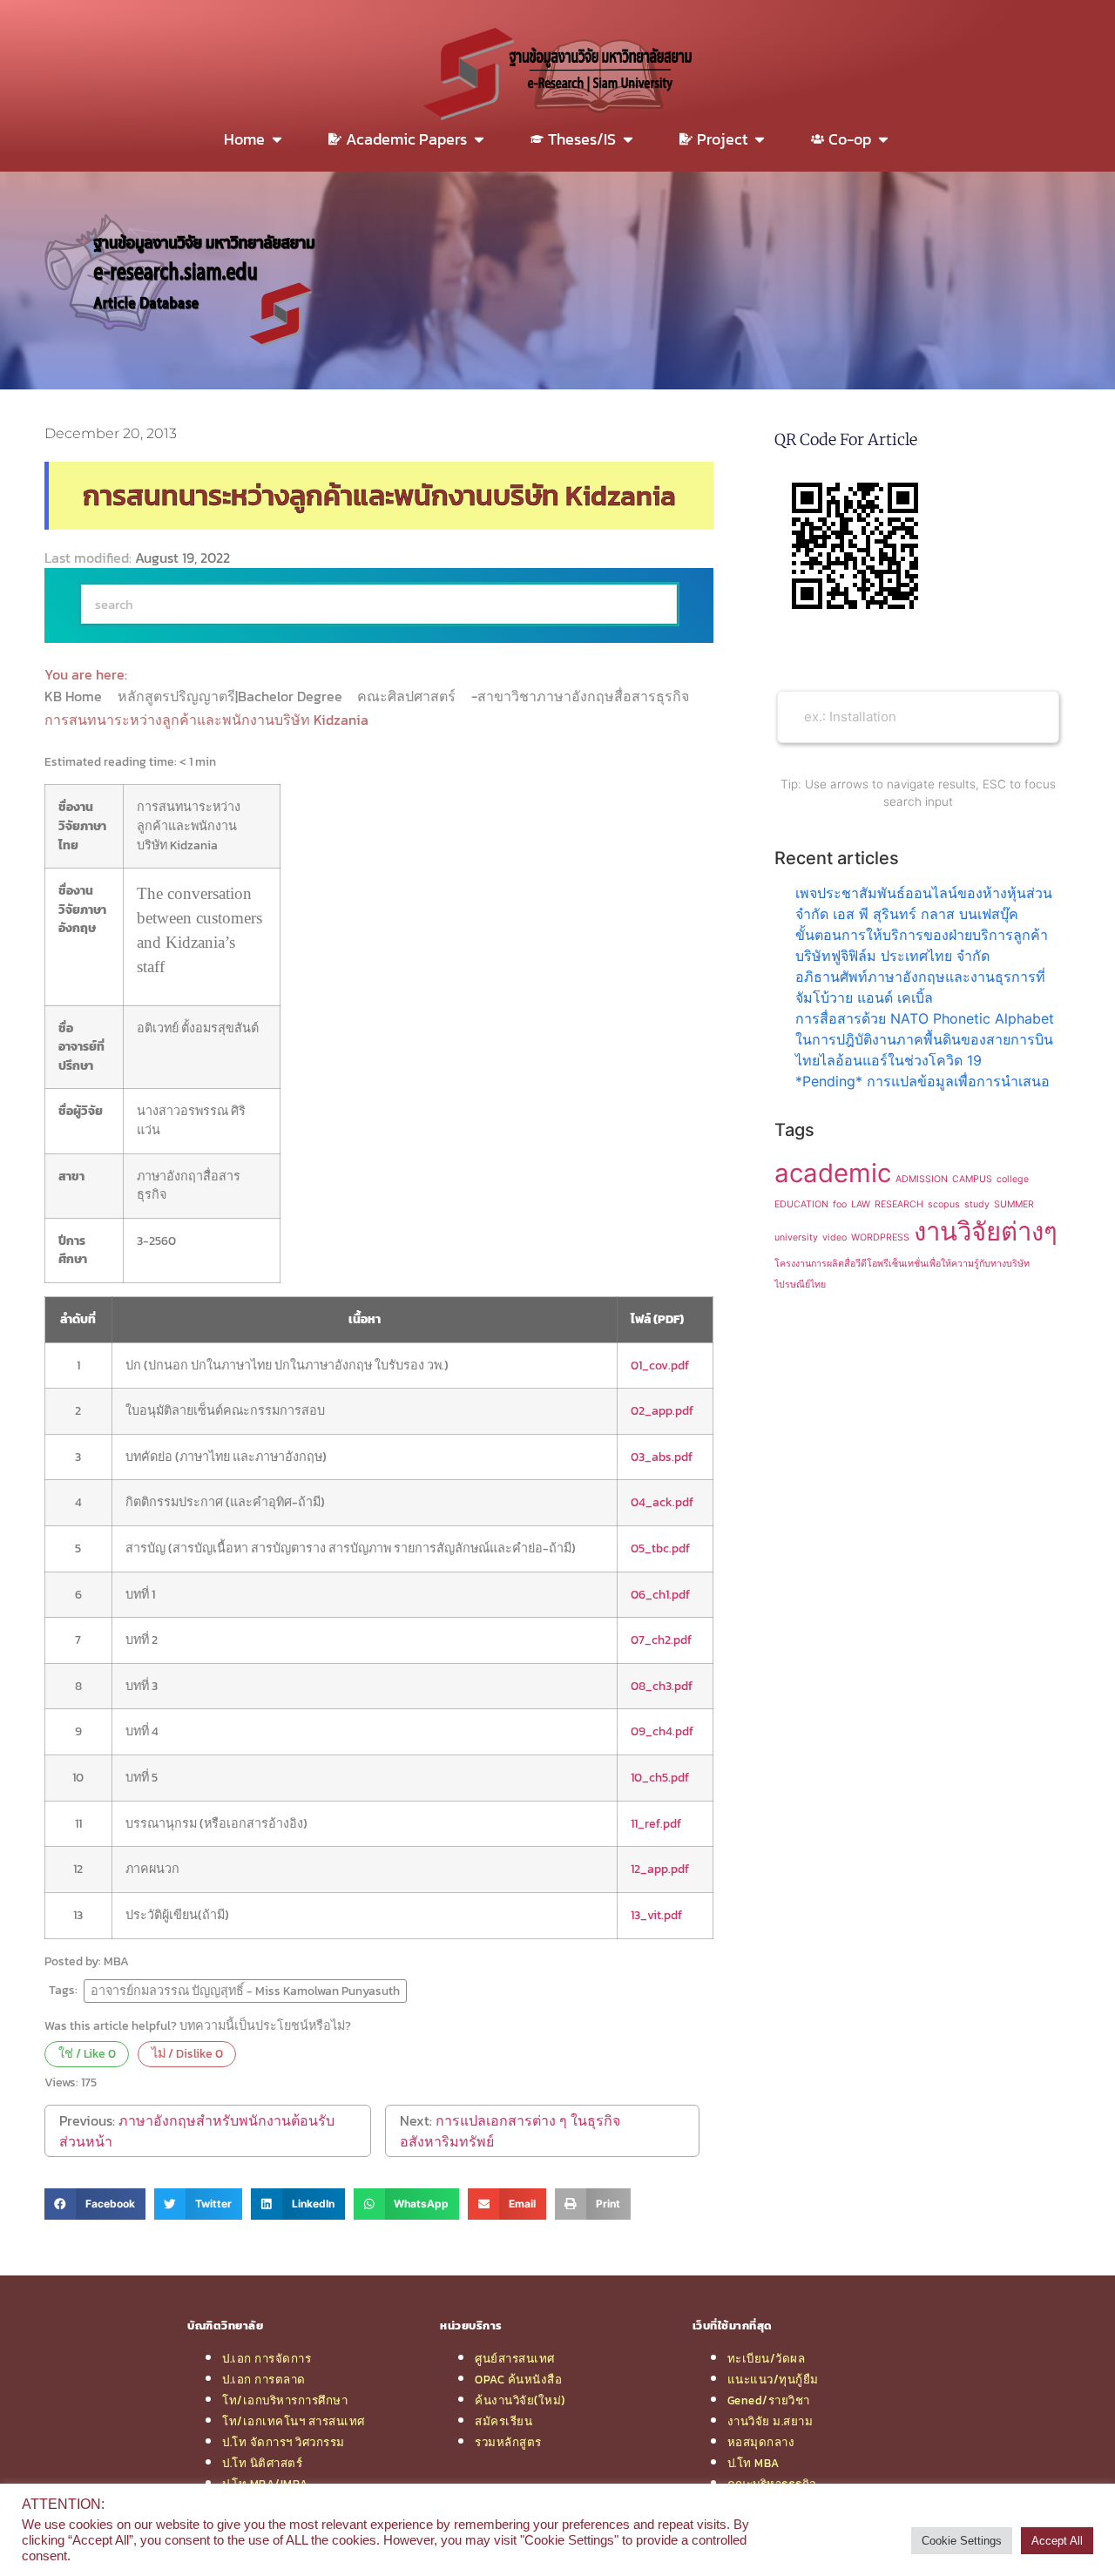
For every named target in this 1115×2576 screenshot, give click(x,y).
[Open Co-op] (883, 139)
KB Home (75, 696)
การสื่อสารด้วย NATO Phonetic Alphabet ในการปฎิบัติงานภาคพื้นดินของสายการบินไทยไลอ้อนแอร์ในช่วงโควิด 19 (925, 1039)
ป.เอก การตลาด (264, 2379)
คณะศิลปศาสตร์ (408, 696)
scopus (944, 1204)
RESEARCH (899, 1204)
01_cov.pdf (660, 1365)
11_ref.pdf (656, 1823)
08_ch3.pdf (662, 1686)
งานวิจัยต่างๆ (986, 1231)
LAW (861, 1204)
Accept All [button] (1057, 2541)
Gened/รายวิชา (769, 2400)
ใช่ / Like (87, 2053)
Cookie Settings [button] (962, 2541)
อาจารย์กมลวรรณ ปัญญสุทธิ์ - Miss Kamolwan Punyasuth (245, 1991)
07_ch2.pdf (661, 1640)
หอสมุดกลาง (761, 2442)
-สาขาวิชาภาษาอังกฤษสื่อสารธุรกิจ (582, 696)
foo (840, 1204)
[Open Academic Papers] (479, 139)
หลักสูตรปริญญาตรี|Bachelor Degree (232, 696)
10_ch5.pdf (660, 1777)
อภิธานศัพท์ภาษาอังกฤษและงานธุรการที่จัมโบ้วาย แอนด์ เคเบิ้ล (920, 987)
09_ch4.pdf (662, 1731)
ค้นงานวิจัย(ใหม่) (520, 2400)
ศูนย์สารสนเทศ (515, 2358)
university (796, 1237)
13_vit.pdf (656, 1915)
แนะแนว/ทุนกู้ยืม (773, 2379)
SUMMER (1014, 1204)
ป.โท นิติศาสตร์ (262, 2463)
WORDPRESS (880, 1237)
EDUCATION (801, 1204)
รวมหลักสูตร (508, 2442)
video (835, 1237)
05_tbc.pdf (660, 1548)
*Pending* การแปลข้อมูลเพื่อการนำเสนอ (922, 1081)
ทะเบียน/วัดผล (767, 2358)
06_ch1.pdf (660, 1594)
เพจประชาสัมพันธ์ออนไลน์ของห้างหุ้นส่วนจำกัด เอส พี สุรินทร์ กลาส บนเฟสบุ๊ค (924, 903)
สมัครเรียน (503, 2421)
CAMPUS (972, 1179)
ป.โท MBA (753, 2463)
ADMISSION (922, 1179)
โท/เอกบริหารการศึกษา (285, 2400)
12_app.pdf (660, 1869)
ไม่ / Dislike (187, 2053)
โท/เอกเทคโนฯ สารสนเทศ (294, 2421)
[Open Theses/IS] (628, 139)
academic (833, 1173)
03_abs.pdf (662, 1457)
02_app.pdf (662, 1410)
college (1013, 1179)
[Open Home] (277, 139)
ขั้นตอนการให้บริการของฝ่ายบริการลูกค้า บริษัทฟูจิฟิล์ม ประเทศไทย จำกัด (922, 945)
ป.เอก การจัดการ (267, 2358)
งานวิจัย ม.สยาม (770, 2421)
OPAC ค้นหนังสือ (518, 2379)
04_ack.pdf (662, 1502)
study (977, 1204)
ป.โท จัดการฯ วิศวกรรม (284, 2442)
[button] (95, 2204)
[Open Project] (760, 139)
